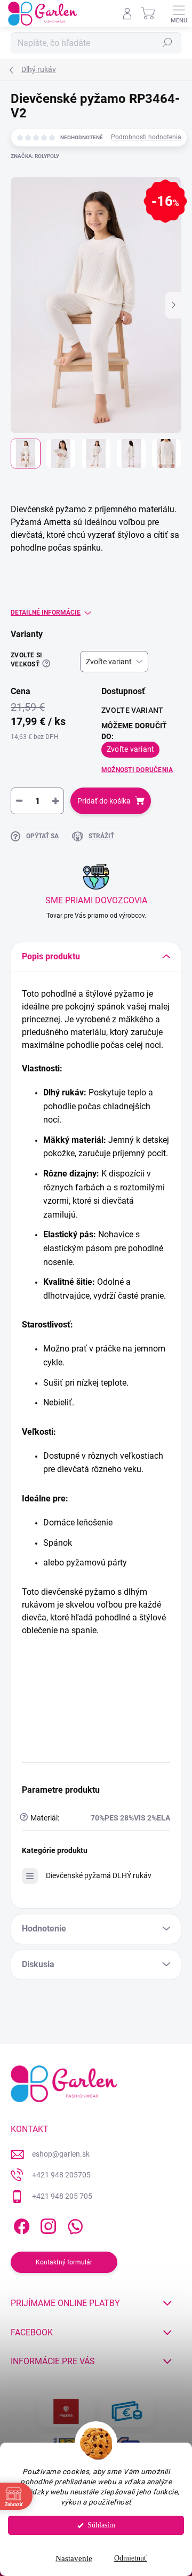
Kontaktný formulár (64, 2262)
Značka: (35, 156)
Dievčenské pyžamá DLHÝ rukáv (99, 1875)
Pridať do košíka (104, 801)
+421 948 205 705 (62, 2196)
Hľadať (167, 43)
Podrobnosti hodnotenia (146, 137)
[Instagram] (47, 2225)
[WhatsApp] (73, 2225)
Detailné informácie (46, 613)
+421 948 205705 (61, 2175)
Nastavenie (74, 2558)
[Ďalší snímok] (173, 305)
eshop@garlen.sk (61, 2154)
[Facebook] (20, 2225)
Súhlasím (101, 2525)
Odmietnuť (131, 2558)
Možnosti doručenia (137, 770)
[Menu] (179, 13)
